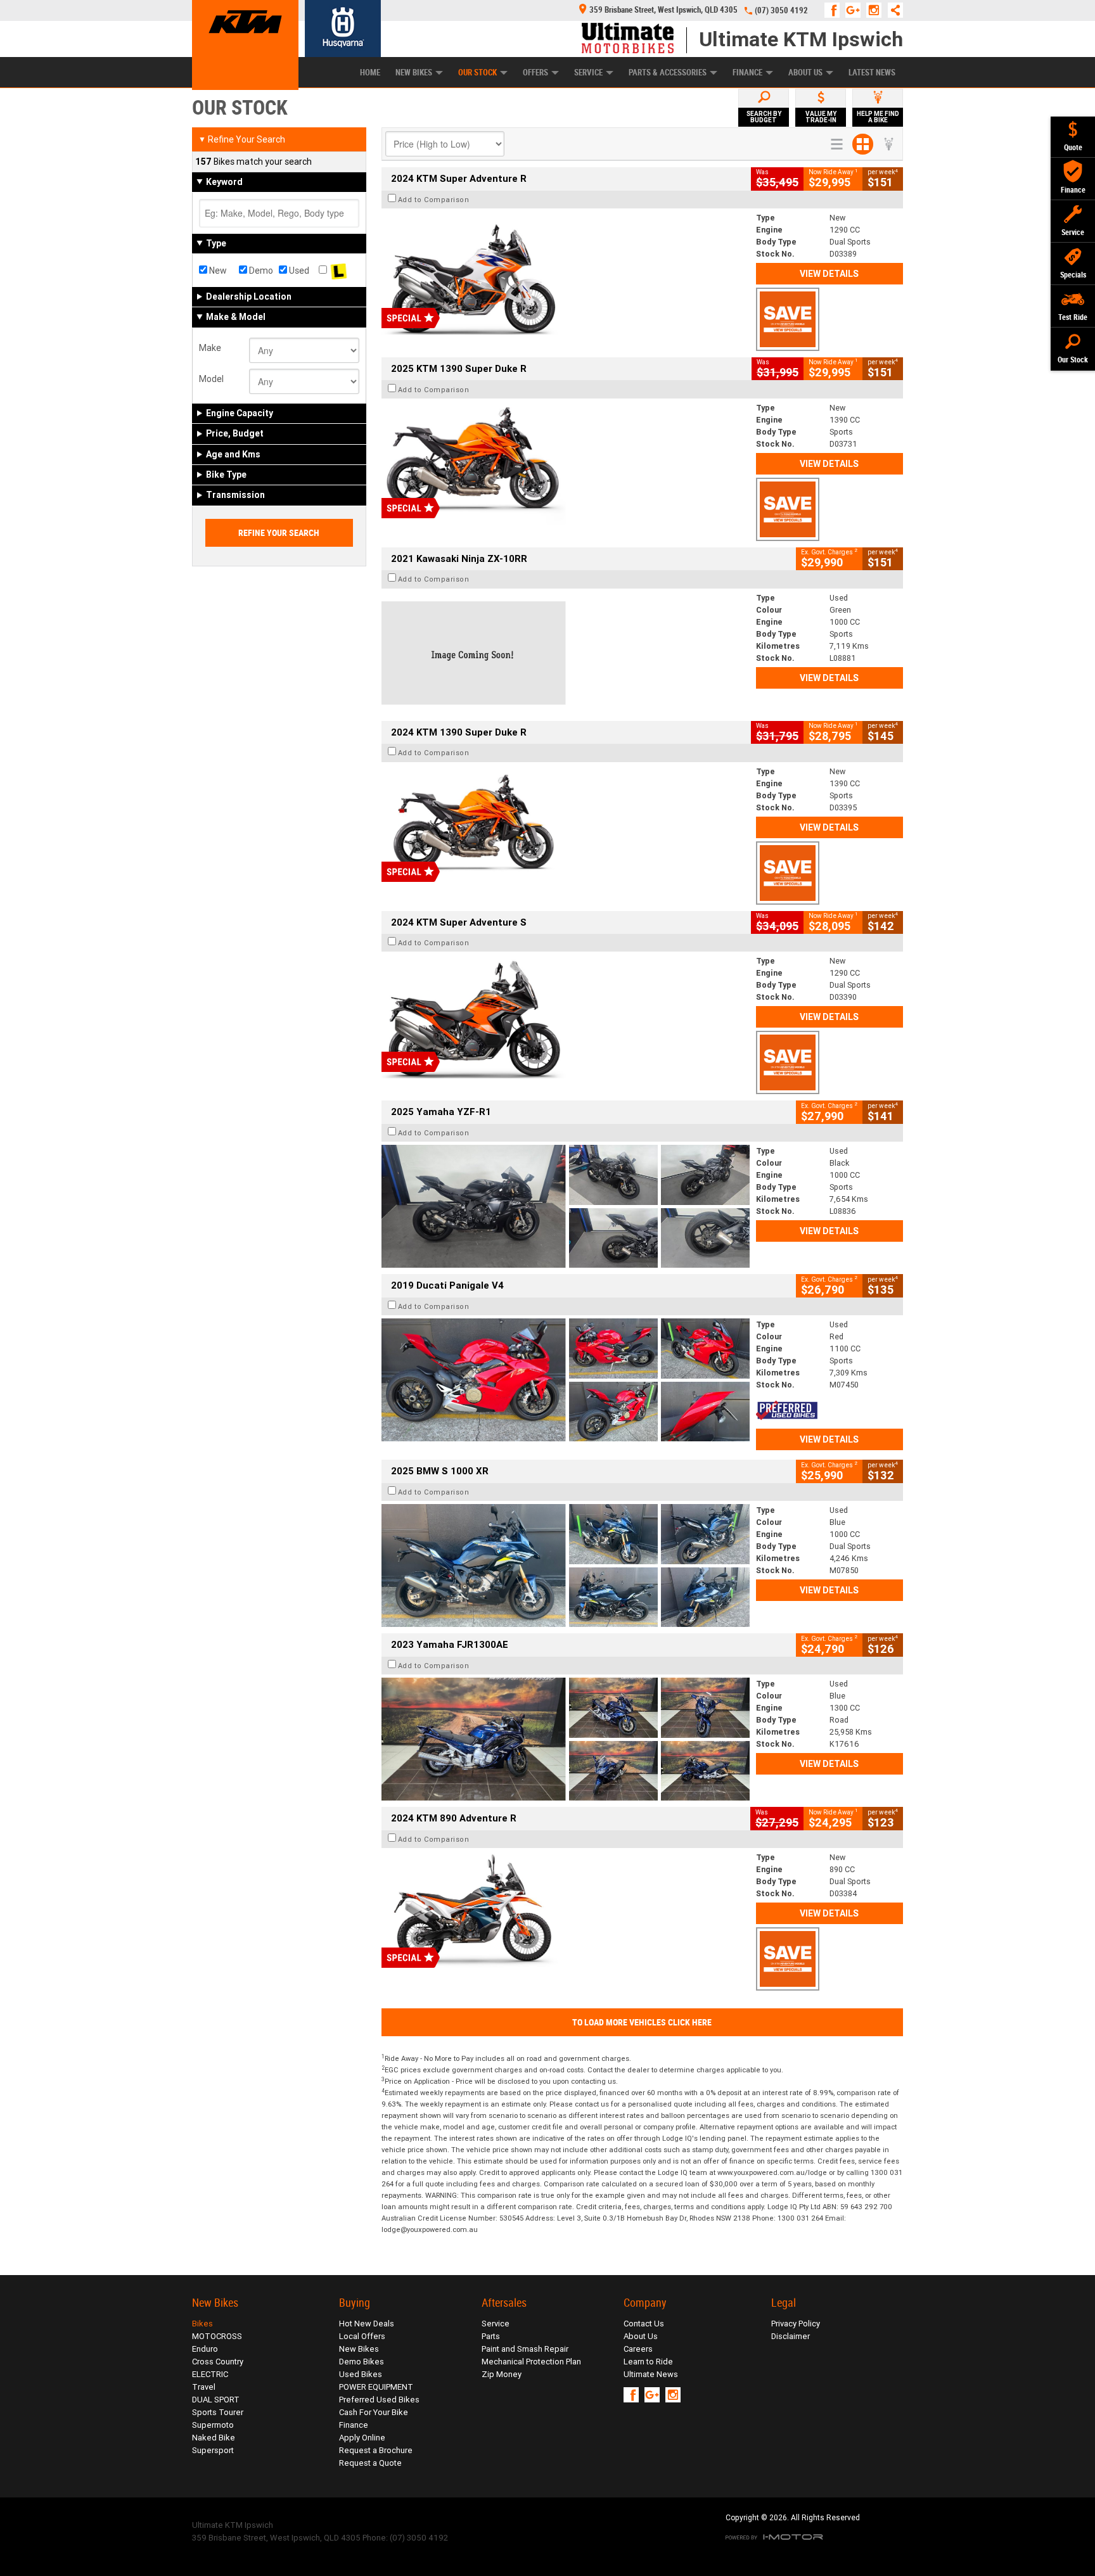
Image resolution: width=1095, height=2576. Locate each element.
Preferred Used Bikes (379, 2400)
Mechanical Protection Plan (531, 2362)
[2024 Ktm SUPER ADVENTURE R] (566, 273)
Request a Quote (370, 2463)
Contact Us (644, 2324)
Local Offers (362, 2336)
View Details (829, 274)
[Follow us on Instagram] (877, 10)
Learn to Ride (648, 2362)
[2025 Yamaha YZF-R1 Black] (566, 1206)
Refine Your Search (242, 139)
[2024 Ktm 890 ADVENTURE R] (566, 1913)
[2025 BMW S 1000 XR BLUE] (566, 1565)
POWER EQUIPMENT (376, 2387)
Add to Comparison (434, 200)
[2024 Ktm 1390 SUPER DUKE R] (566, 827)
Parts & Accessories (668, 73)
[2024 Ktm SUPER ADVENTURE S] (566, 1016)
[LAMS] (339, 271)
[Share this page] (892, 10)
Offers (535, 73)
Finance (747, 73)
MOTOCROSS (217, 2336)
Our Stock (477, 73)
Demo (260, 271)
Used (298, 271)
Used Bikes (361, 2374)
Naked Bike (214, 2438)
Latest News (872, 73)
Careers (638, 2349)
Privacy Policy (796, 2324)
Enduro (205, 2349)
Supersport (213, 2450)
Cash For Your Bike (374, 2412)
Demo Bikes (362, 2362)
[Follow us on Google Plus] (856, 10)
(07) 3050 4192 (781, 10)
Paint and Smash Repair (525, 2349)
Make (210, 348)
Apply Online (362, 2438)
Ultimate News (651, 2374)
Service (588, 73)
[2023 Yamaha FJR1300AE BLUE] (566, 1739)
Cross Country (218, 2362)
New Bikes (414, 73)
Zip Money (502, 2374)
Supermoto (213, 2425)
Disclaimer (791, 2336)
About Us (805, 73)
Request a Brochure (376, 2450)
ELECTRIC (210, 2374)
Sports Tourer (218, 2412)
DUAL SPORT (216, 2400)
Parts (491, 2336)
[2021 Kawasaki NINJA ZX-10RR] (566, 653)
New (217, 271)
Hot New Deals (367, 2324)
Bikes (202, 2324)
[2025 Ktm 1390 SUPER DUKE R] (566, 463)
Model (211, 379)
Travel (204, 2387)
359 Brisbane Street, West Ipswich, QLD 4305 (663, 10)
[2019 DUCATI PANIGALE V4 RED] (566, 1380)
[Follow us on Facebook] (835, 10)
